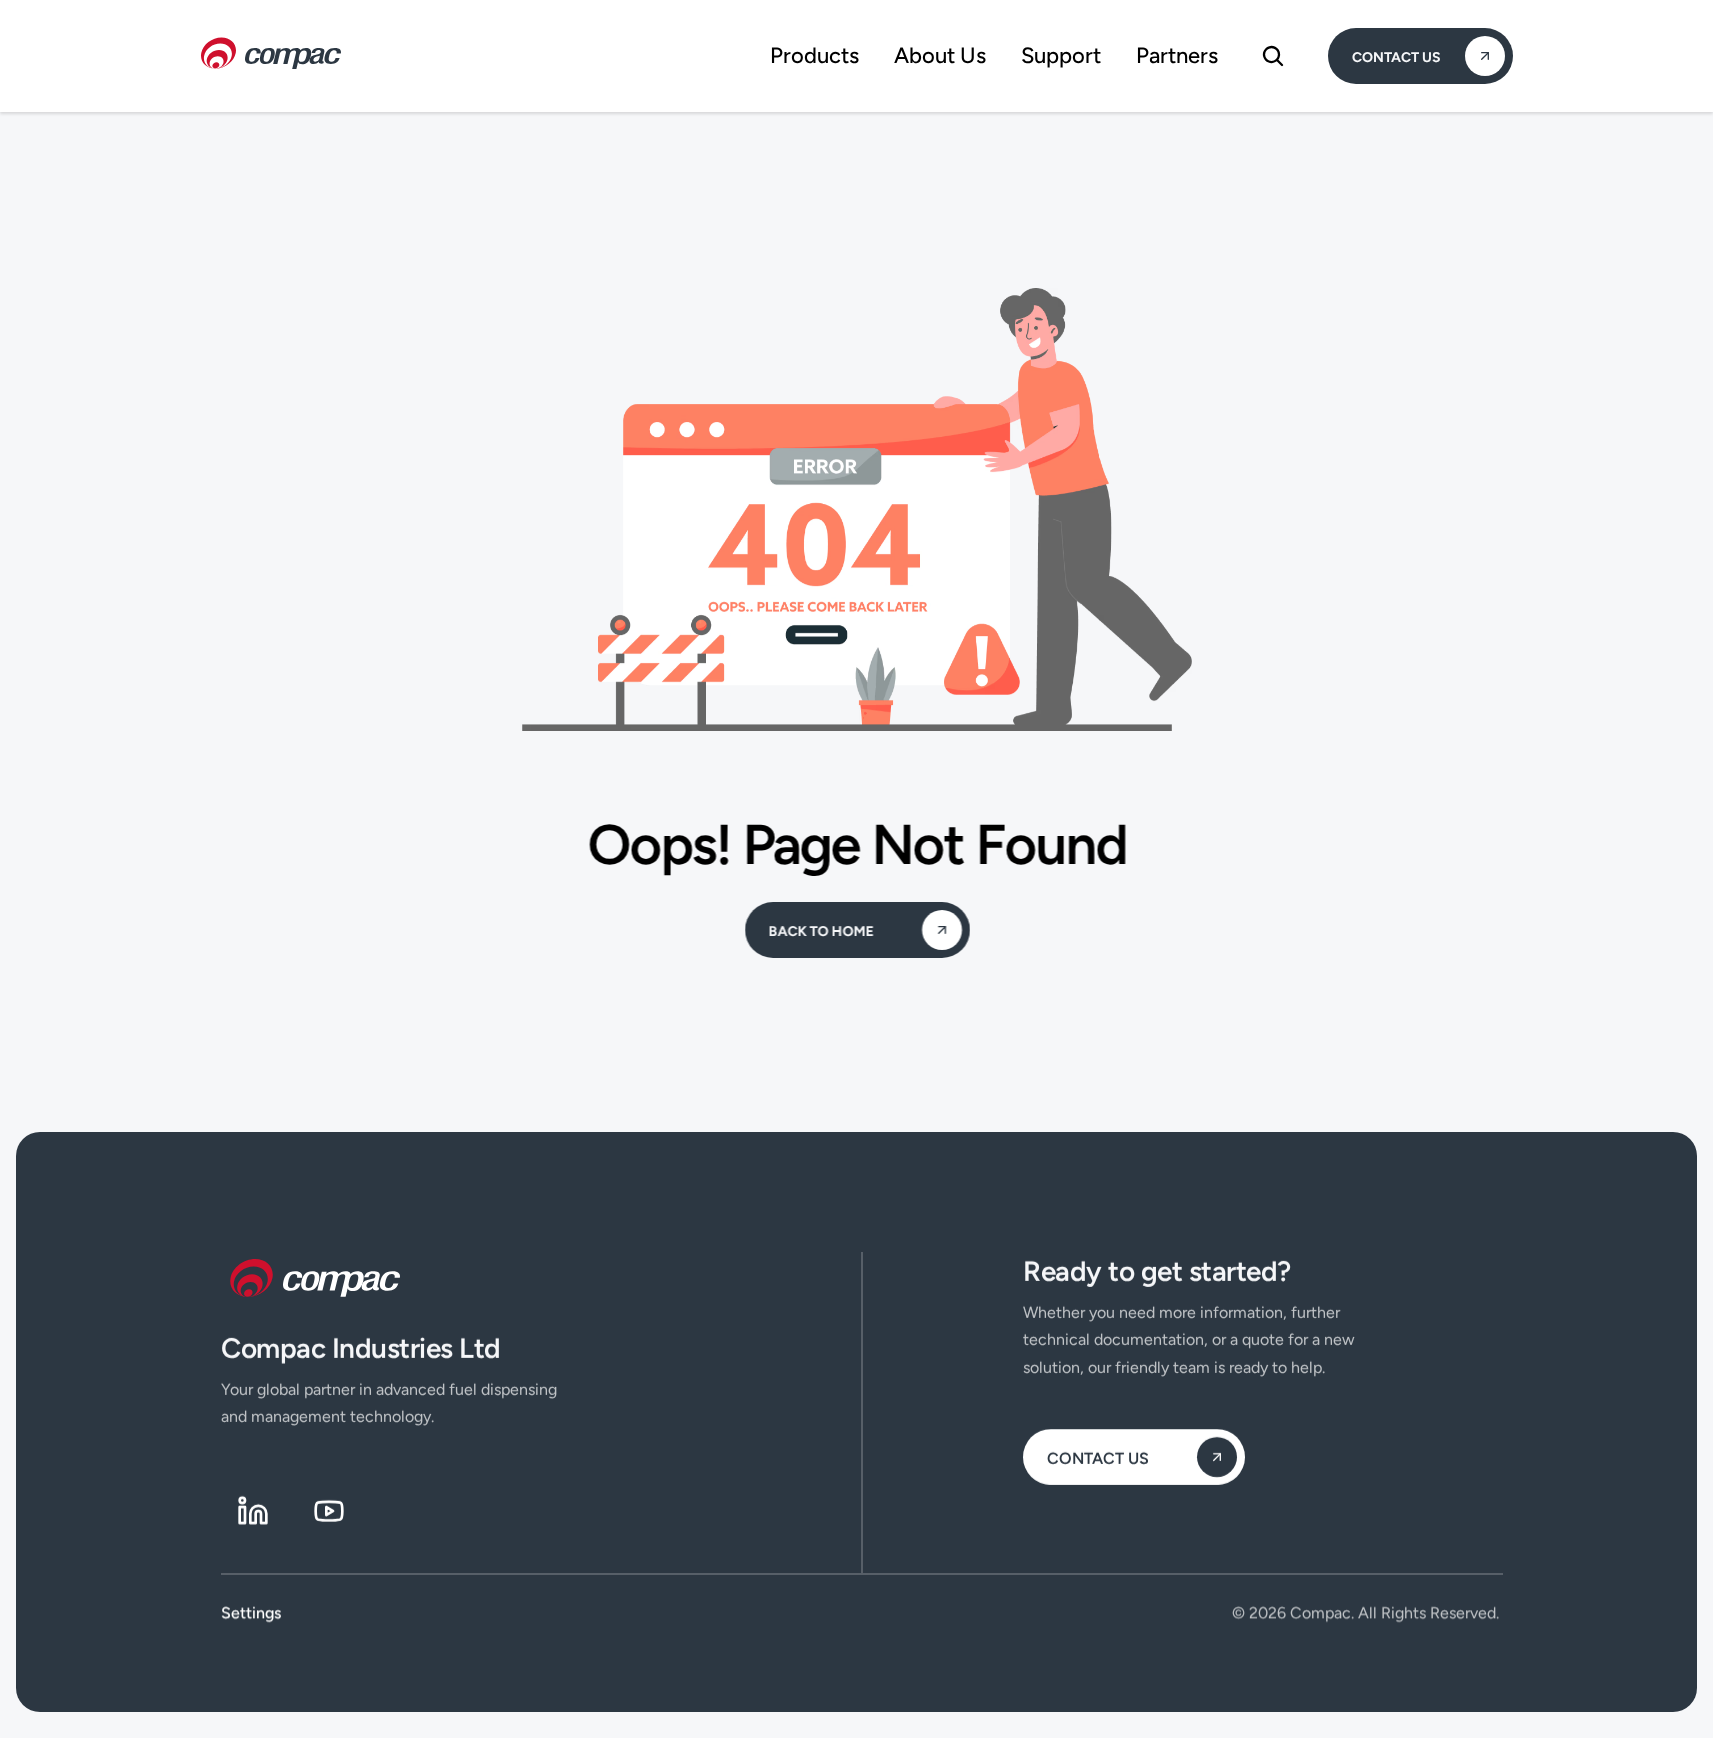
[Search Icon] (1273, 56)
